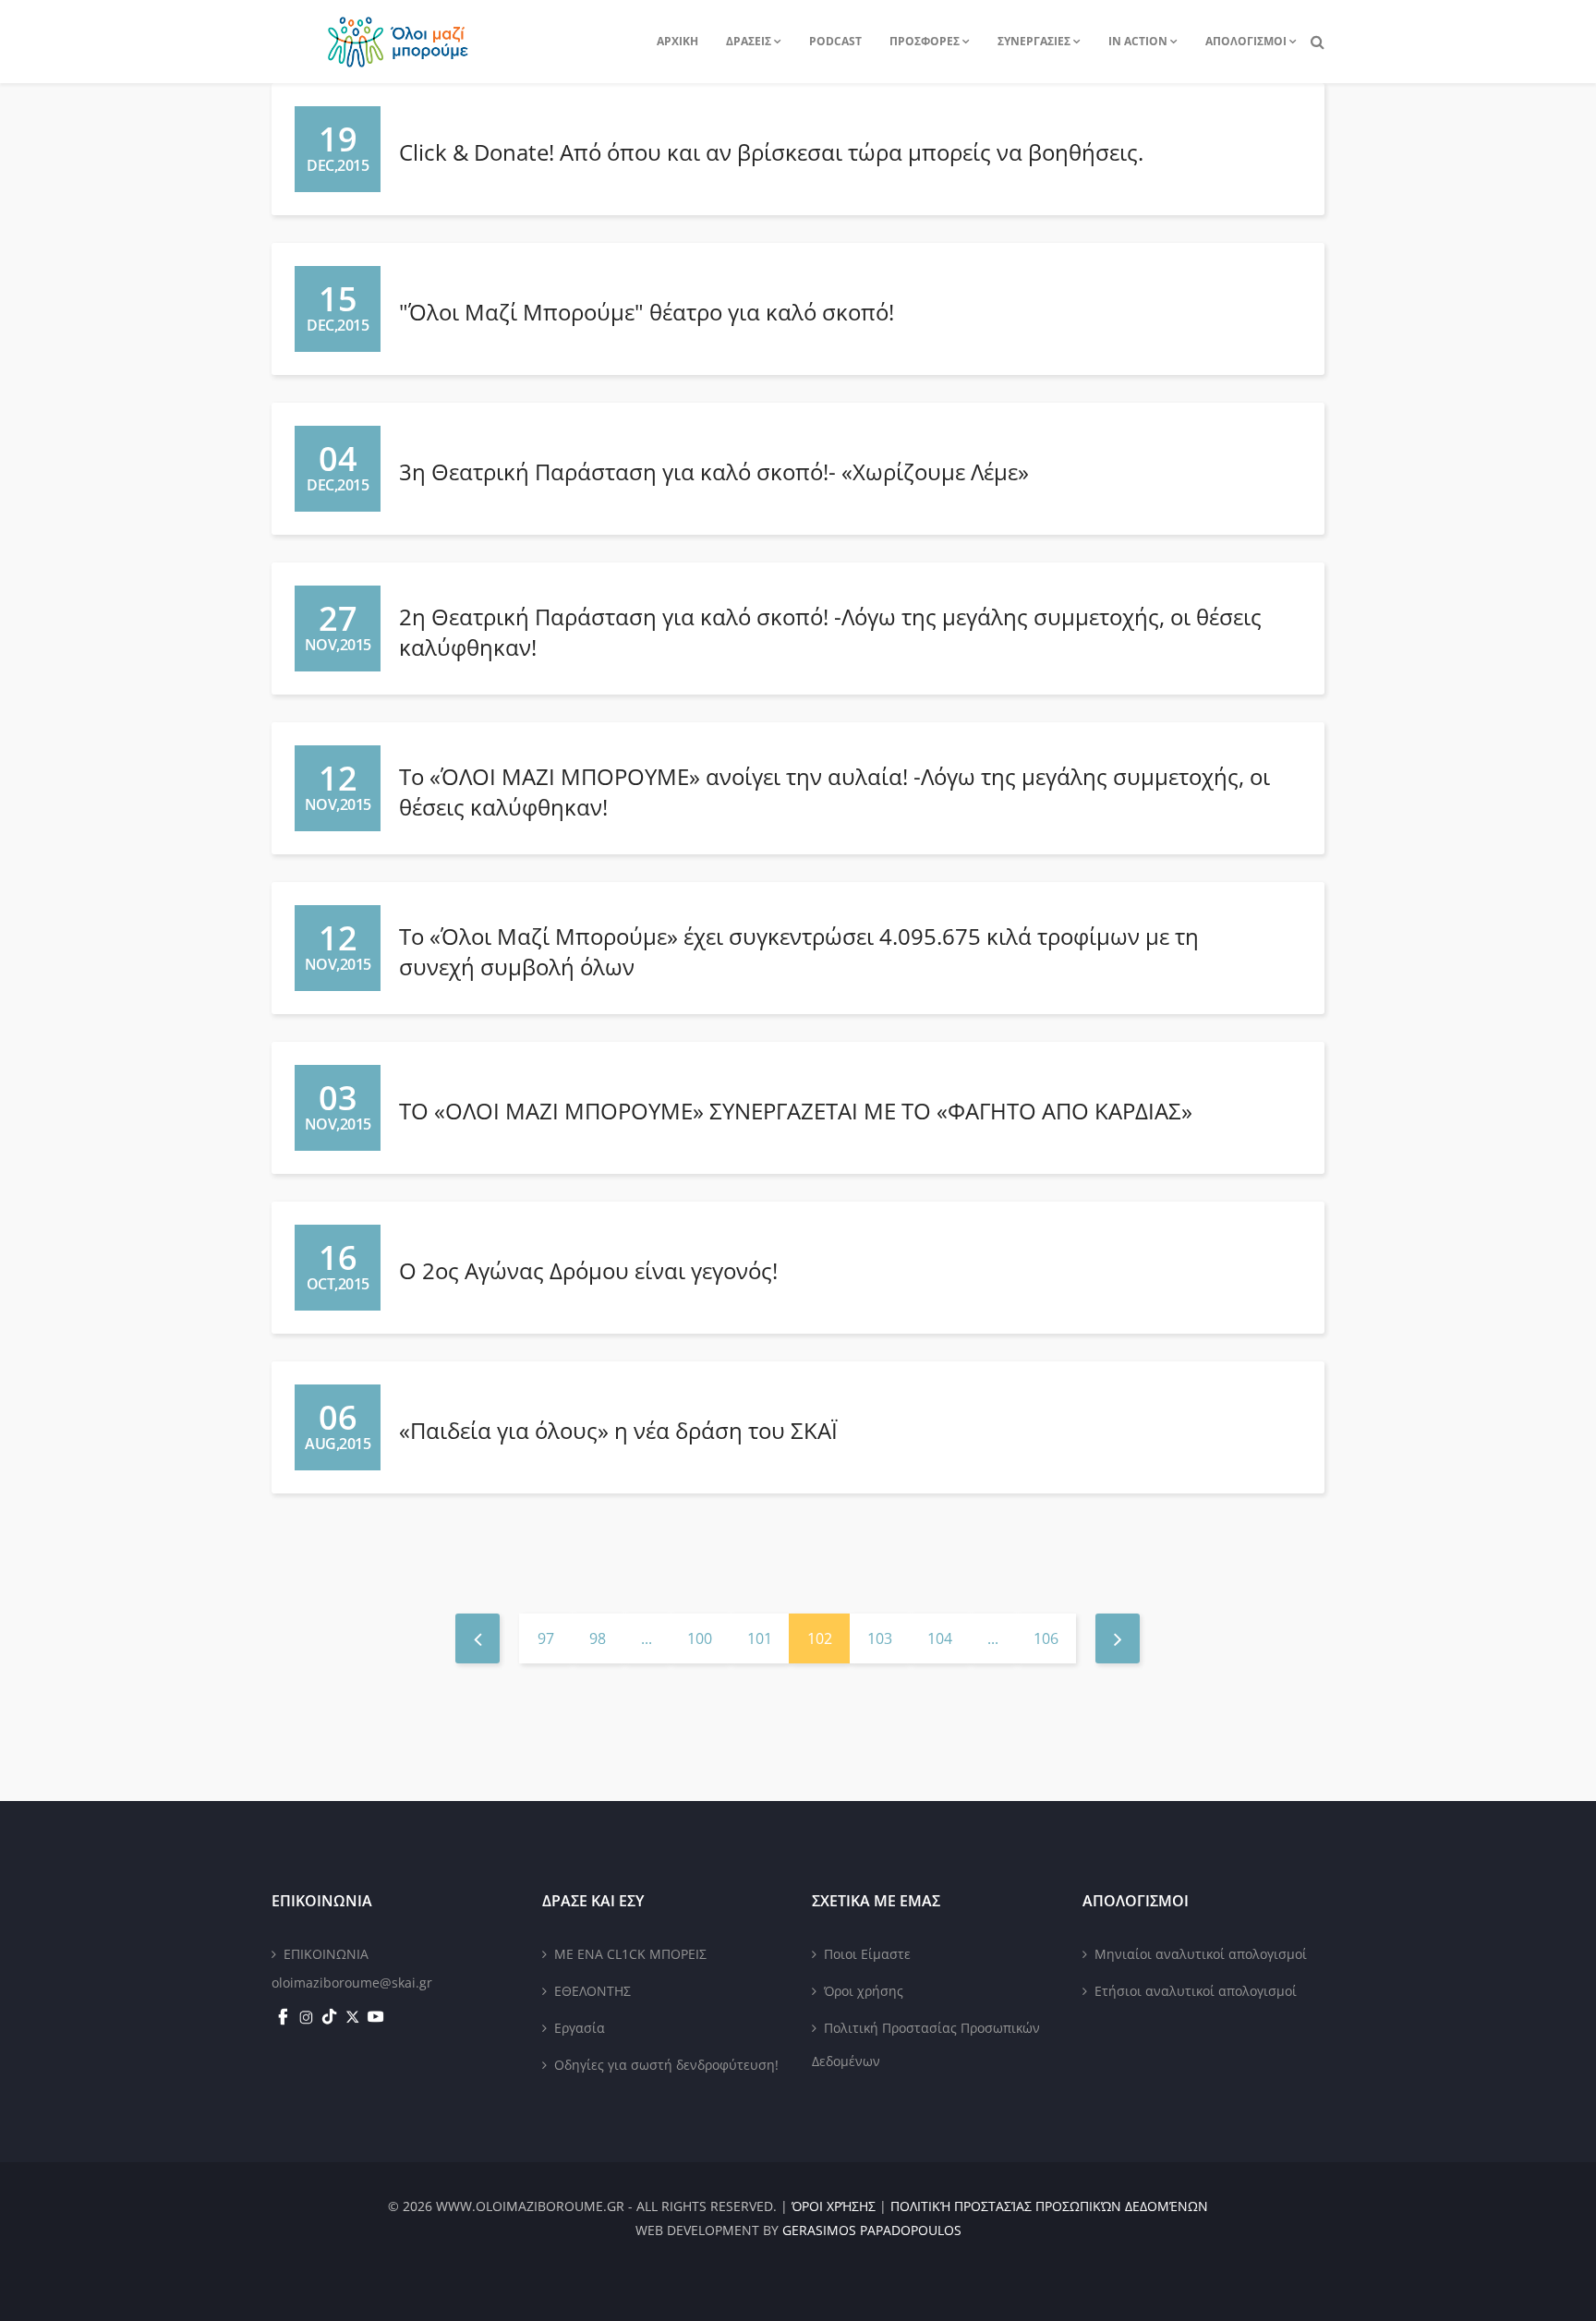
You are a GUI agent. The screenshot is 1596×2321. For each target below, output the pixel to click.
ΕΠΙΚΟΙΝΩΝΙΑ (326, 1954)
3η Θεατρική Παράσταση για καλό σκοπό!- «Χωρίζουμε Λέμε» (714, 471)
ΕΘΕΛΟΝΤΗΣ (592, 1991)
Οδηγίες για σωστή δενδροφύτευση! (666, 2065)
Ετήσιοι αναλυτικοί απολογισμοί (1196, 1991)
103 (880, 1638)
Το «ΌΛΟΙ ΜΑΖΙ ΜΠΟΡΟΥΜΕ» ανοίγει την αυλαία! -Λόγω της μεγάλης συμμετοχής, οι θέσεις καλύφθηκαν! (834, 791)
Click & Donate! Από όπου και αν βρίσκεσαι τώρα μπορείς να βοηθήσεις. (771, 152)
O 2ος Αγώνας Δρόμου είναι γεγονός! (588, 1270)
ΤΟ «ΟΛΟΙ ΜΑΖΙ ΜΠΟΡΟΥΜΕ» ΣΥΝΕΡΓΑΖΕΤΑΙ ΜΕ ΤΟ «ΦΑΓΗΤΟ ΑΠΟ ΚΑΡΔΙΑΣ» (796, 1111)
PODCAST (835, 41)
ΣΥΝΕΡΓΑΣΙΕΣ (1034, 41)
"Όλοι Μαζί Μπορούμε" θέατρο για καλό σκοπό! (647, 312)
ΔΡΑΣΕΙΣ (749, 41)
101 (760, 1638)
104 (940, 1638)
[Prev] (478, 1638)
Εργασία (580, 2028)
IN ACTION (1138, 41)
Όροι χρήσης (864, 1991)
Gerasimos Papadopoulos (872, 2230)
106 (1046, 1638)
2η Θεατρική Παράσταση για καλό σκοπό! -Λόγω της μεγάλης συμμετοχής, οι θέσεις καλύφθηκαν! (830, 631)
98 (598, 1638)
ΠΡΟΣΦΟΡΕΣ (925, 41)
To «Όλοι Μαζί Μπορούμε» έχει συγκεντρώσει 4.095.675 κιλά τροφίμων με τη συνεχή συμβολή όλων (799, 951)
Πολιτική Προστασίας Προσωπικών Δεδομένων (926, 2044)
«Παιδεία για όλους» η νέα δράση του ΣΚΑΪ (618, 1430)
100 (700, 1638)
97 (546, 1638)
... (647, 1638)
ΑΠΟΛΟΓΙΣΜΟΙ (1246, 41)
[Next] (1118, 1638)
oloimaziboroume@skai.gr (352, 1983)
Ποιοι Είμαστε (867, 1954)
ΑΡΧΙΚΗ (677, 41)
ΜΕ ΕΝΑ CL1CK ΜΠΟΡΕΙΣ (630, 1954)
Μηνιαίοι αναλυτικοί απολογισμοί (1201, 1954)
